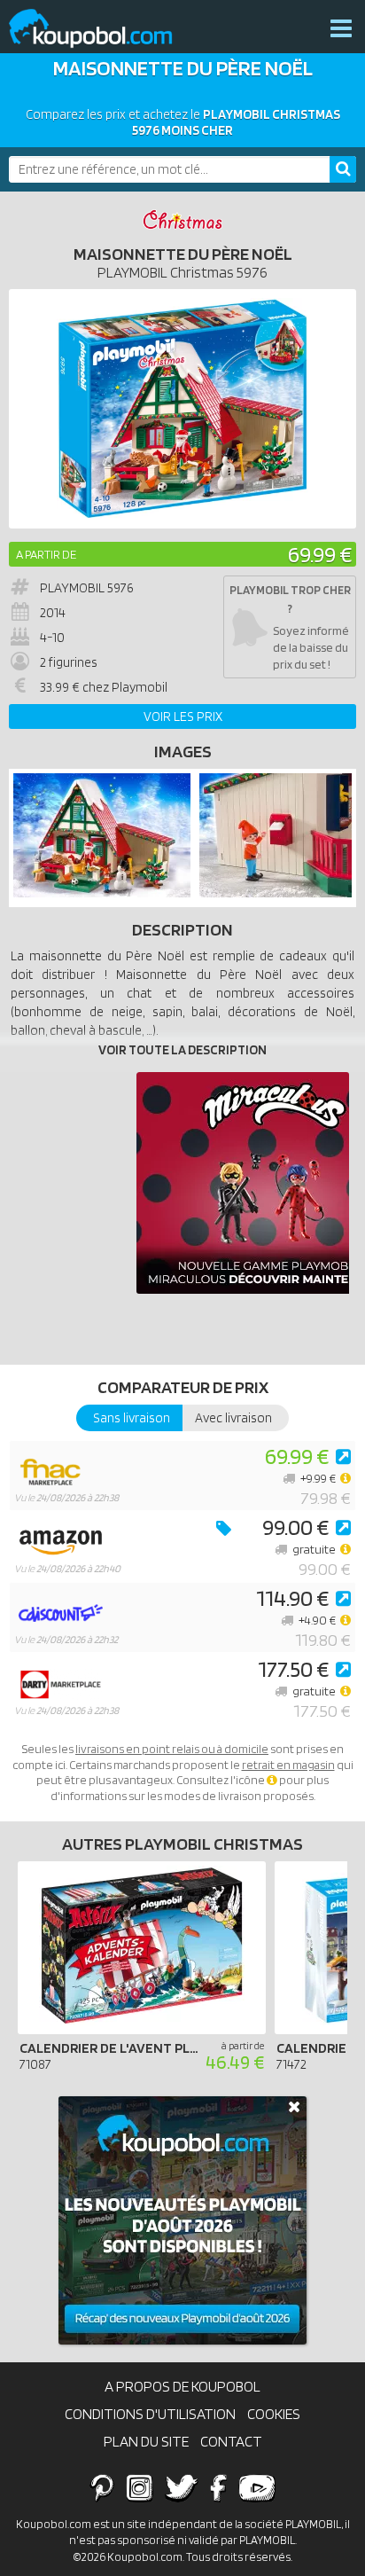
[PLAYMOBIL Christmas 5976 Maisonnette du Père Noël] (102, 893)
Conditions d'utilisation (150, 2414)
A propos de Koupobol (182, 2386)
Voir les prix (183, 716)
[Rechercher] (343, 169)
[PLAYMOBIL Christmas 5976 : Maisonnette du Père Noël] (182, 409)
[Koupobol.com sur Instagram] (140, 2487)
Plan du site (146, 2441)
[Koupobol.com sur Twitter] (182, 2487)
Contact (231, 2441)
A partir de (46, 554)
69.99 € (320, 554)
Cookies (274, 2414)
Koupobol (102, 29)
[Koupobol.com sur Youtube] (257, 2487)
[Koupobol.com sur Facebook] (218, 2487)
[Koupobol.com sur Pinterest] (102, 2487)
